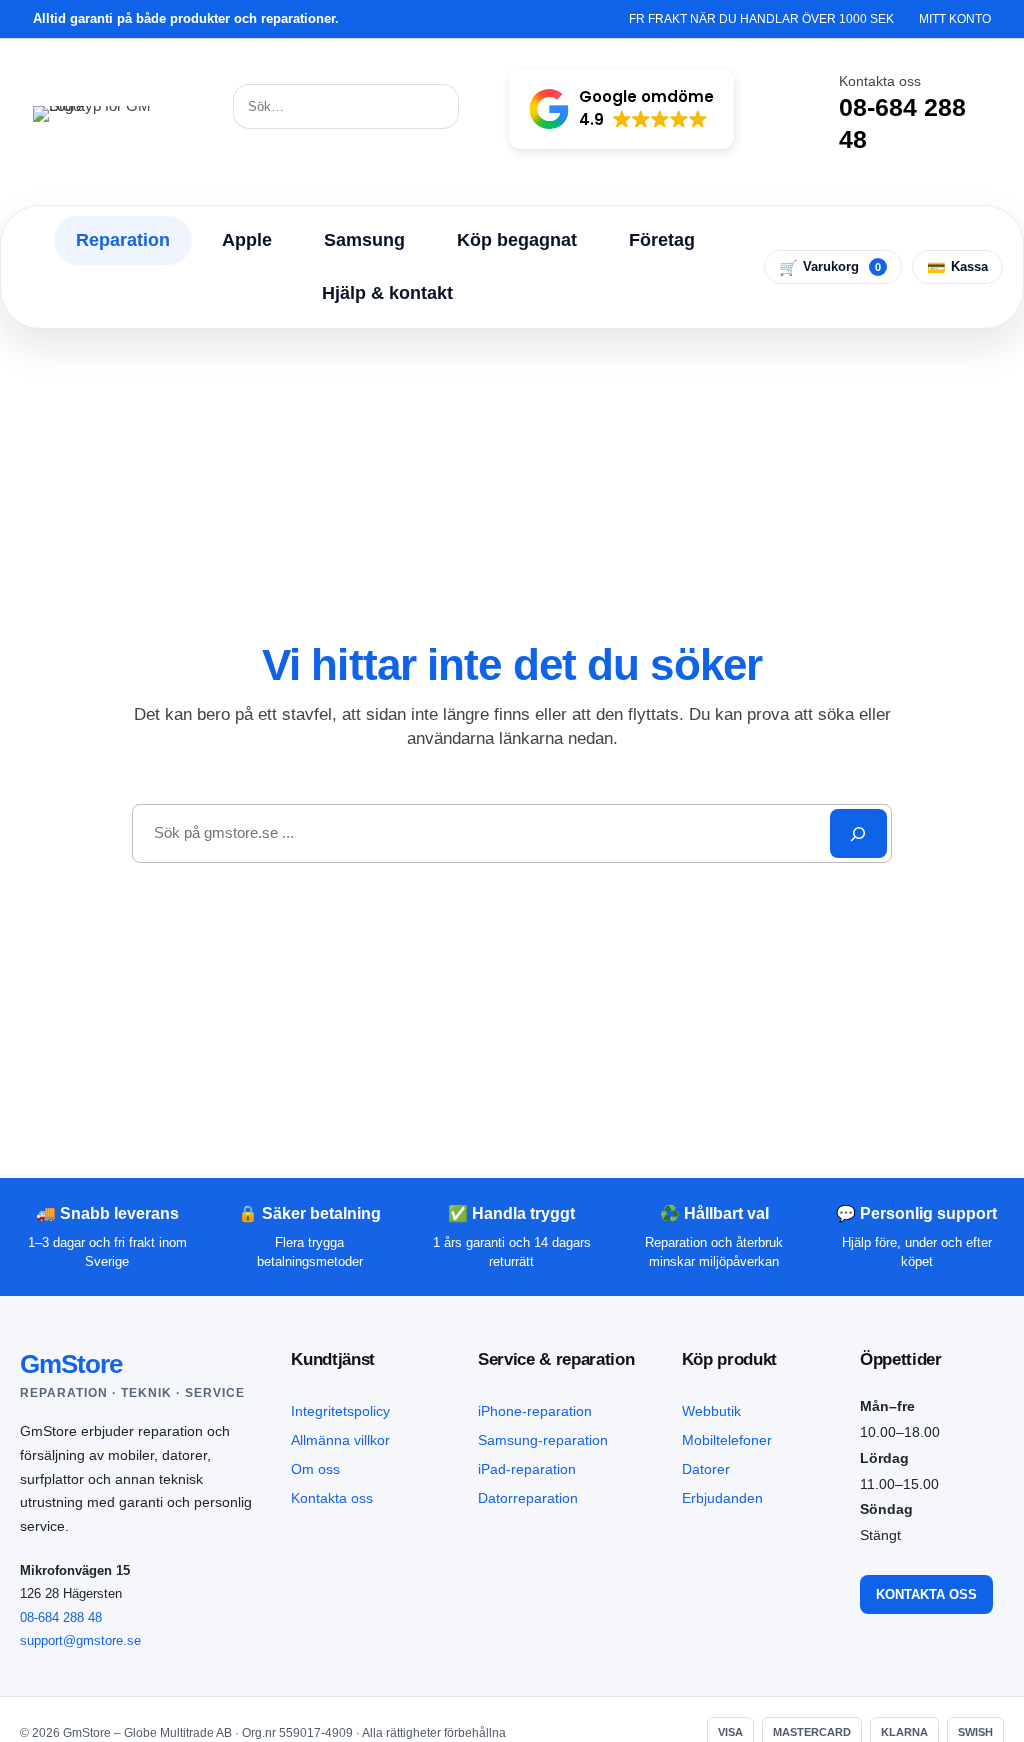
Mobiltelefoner (727, 1440)
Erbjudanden (722, 1498)
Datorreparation (528, 1498)
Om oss (315, 1469)
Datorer (706, 1469)
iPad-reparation (527, 1469)
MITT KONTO (955, 19)
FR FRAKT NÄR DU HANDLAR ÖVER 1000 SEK (761, 19)
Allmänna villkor (340, 1440)
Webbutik (711, 1411)
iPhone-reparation (535, 1411)
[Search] (858, 833)
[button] (621, 109)
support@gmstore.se (80, 1640)
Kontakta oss (332, 1498)
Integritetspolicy (340, 1411)
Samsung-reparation (543, 1440)
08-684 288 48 (61, 1617)
